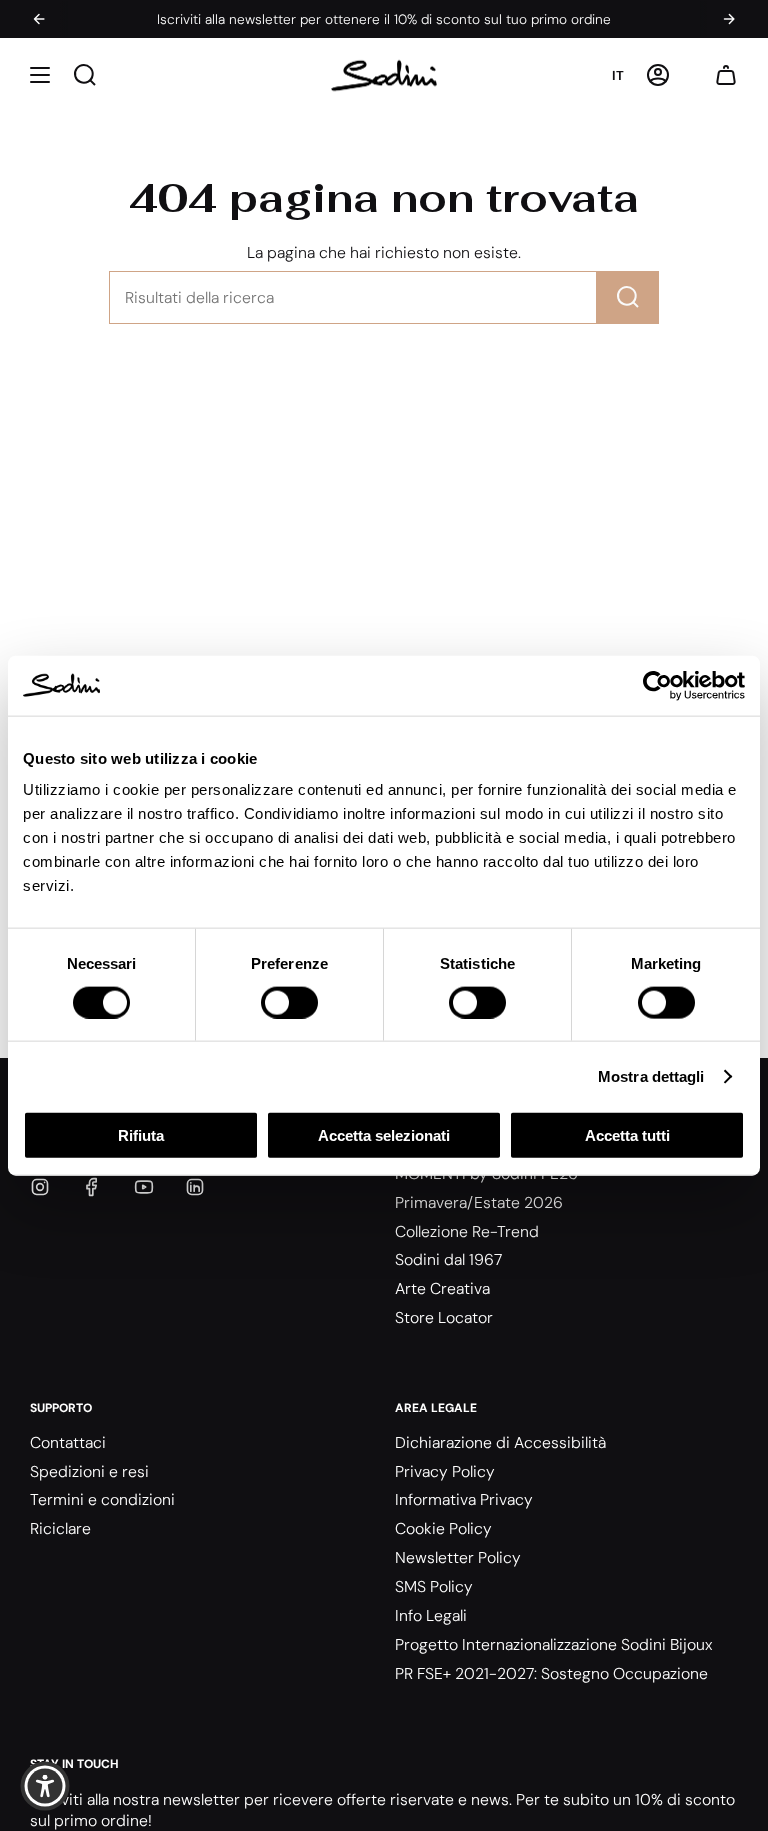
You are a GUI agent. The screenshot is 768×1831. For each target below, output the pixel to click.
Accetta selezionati (384, 1135)
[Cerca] (628, 297)
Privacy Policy (445, 1471)
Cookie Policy (443, 1528)
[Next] (729, 19)
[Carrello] (726, 76)
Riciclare (60, 1528)
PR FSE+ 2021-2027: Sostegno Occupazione (551, 1673)
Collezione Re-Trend (467, 1231)
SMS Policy (434, 1586)
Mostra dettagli (651, 1075)
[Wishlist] (692, 76)
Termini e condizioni (102, 1499)
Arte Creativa (442, 1288)
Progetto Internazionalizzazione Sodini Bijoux (554, 1644)
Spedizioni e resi (89, 1471)
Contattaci (68, 1442)
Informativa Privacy (464, 1499)
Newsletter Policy (458, 1557)
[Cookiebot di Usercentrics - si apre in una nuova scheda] (657, 685)
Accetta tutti (627, 1135)
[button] (40, 76)
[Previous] (39, 19)
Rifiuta (141, 1135)
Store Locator (444, 1317)
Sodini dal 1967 (448, 1259)
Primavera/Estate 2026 (479, 1202)
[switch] (289, 1002)
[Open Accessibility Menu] (45, 1786)
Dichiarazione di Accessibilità (500, 1442)
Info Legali (431, 1615)
